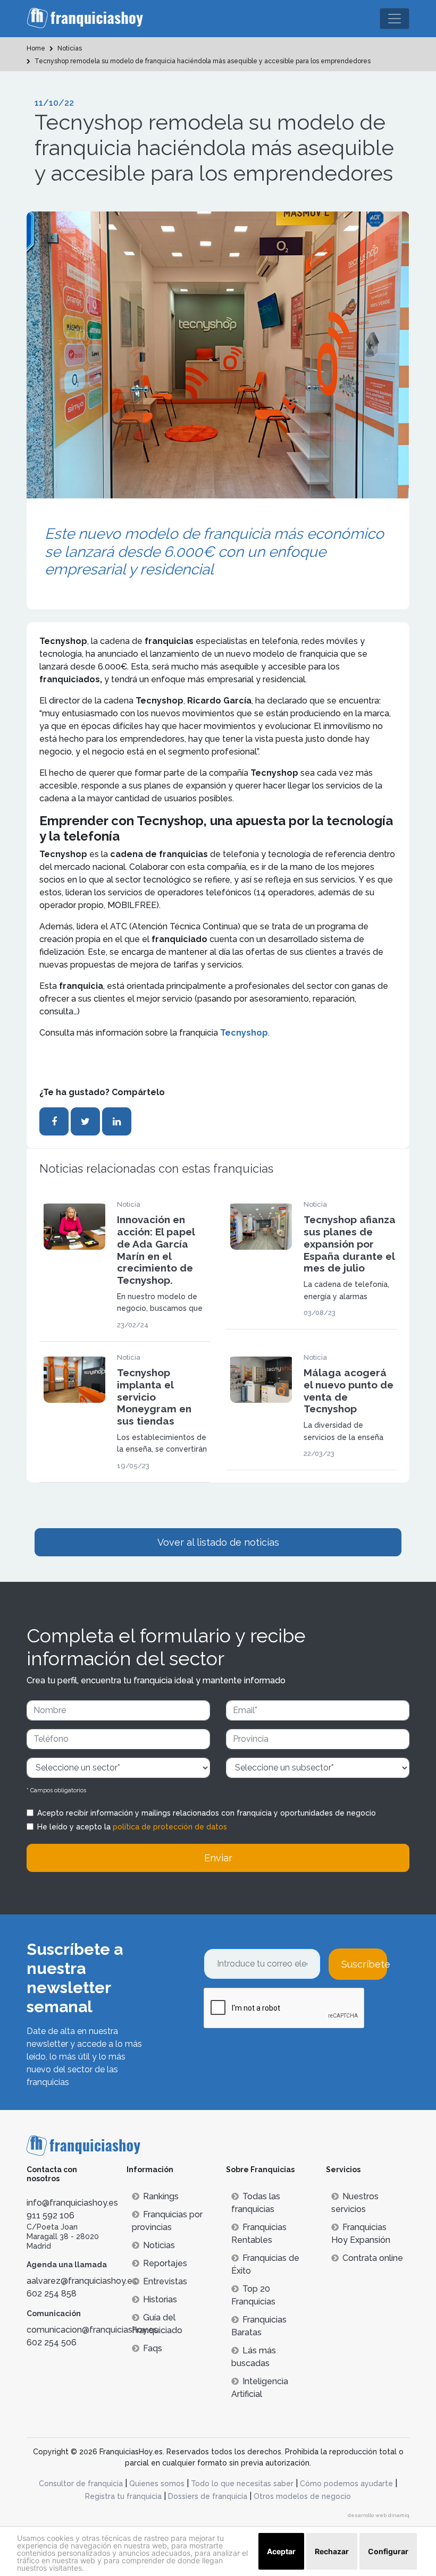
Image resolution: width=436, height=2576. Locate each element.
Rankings (161, 2196)
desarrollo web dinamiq (379, 2515)
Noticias (159, 2245)
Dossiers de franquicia (208, 2496)
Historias (160, 2299)
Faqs (153, 2348)
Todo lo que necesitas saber (242, 2484)
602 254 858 (52, 2294)
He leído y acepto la (132, 1827)
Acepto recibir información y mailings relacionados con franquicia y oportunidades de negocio (207, 1813)
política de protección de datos (170, 1827)
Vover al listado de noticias (218, 1542)
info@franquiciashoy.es (72, 2203)
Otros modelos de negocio (302, 2496)
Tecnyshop (244, 1033)
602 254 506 (52, 2342)
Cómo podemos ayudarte (346, 2484)
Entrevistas (165, 2281)
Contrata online (373, 2258)
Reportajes (165, 2263)
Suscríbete (364, 1964)
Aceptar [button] (281, 2551)
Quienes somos (157, 2484)
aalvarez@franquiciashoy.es (82, 2281)
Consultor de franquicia (81, 2484)
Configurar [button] (388, 2551)
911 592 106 (51, 2215)
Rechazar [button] (332, 2551)
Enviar (218, 1858)
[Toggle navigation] (395, 19)
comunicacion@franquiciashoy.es (92, 2330)
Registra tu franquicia (123, 2496)
